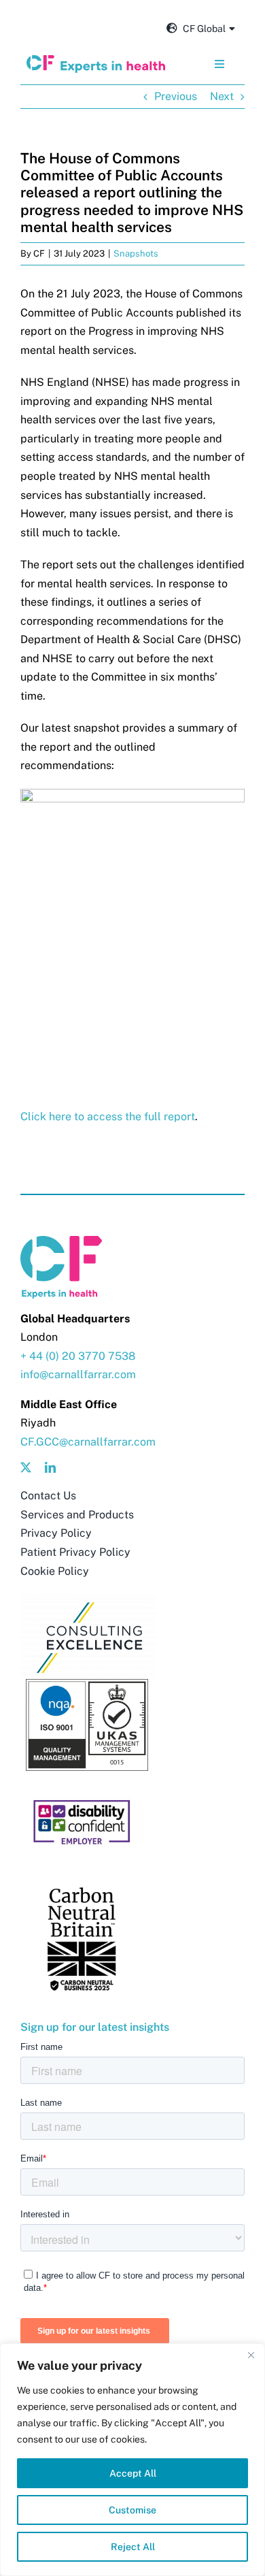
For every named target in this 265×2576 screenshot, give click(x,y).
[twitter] (26, 1467)
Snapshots (136, 254)
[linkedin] (50, 1467)
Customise (132, 2510)
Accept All (133, 2473)
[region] (132, 2460)
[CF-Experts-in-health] (96, 60)
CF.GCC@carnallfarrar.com (88, 1442)
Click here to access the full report (108, 1116)
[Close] (251, 2355)
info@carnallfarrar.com (78, 1374)
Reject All (133, 2547)
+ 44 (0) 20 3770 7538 (78, 1356)
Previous (176, 96)
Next (222, 96)
